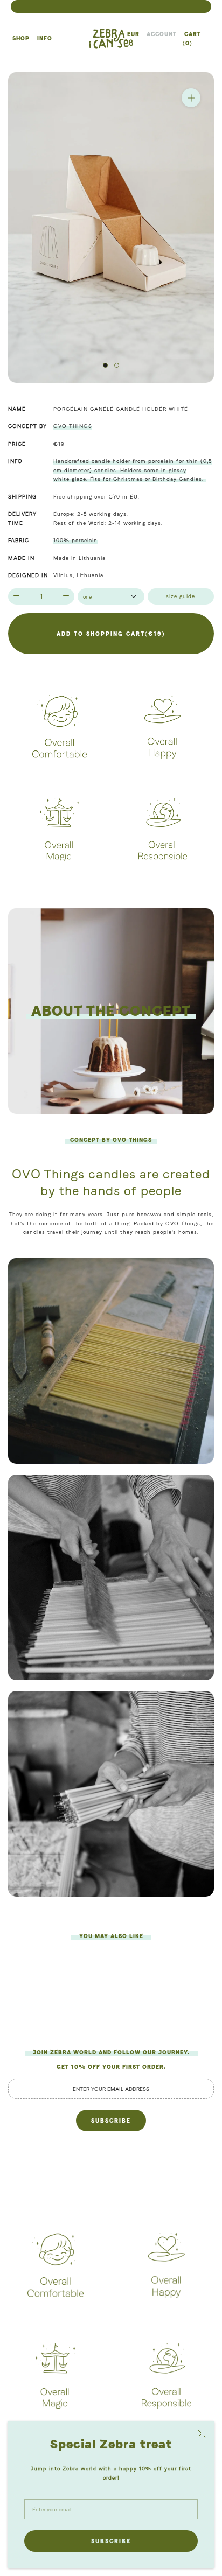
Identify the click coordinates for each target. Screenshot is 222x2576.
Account (162, 34)
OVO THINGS (73, 426)
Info (44, 38)
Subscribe (111, 2541)
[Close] (202, 2434)
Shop (20, 38)
